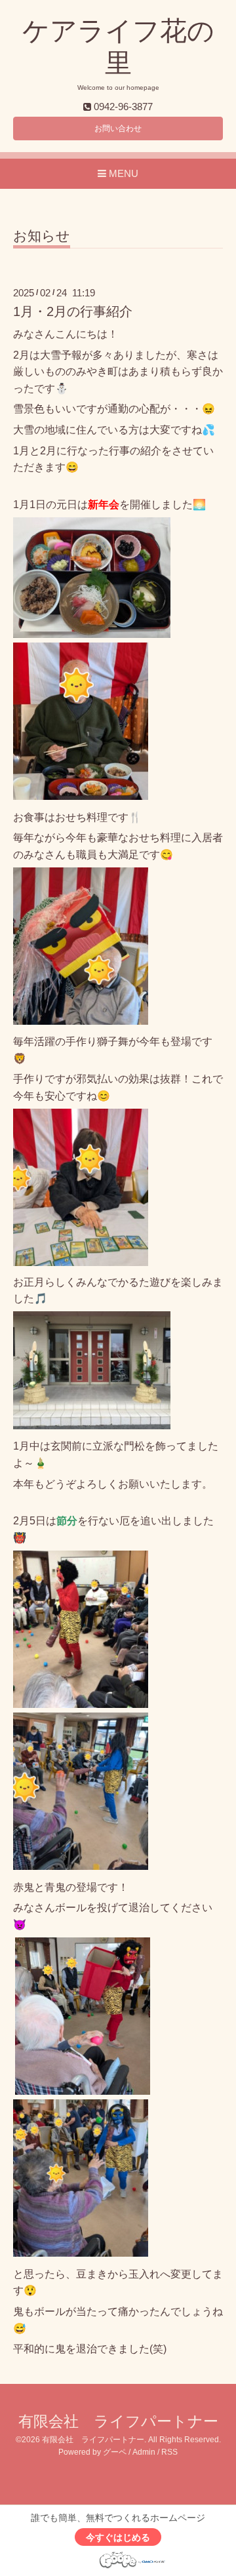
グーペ (115, 2452)
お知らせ (42, 236)
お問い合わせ (118, 129)
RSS (169, 2452)
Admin (144, 2452)
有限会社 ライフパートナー (118, 2422)
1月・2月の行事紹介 (73, 311)
